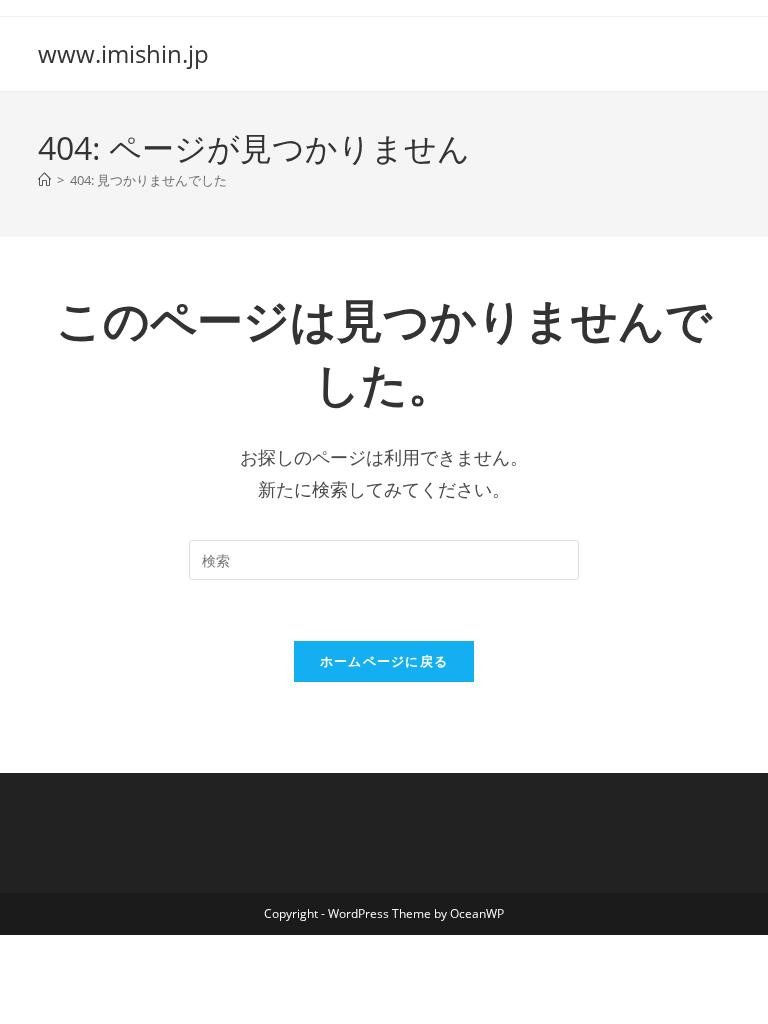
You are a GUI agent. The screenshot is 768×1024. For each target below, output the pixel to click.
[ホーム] (44, 180)
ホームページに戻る (384, 661)
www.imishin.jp (123, 53)
